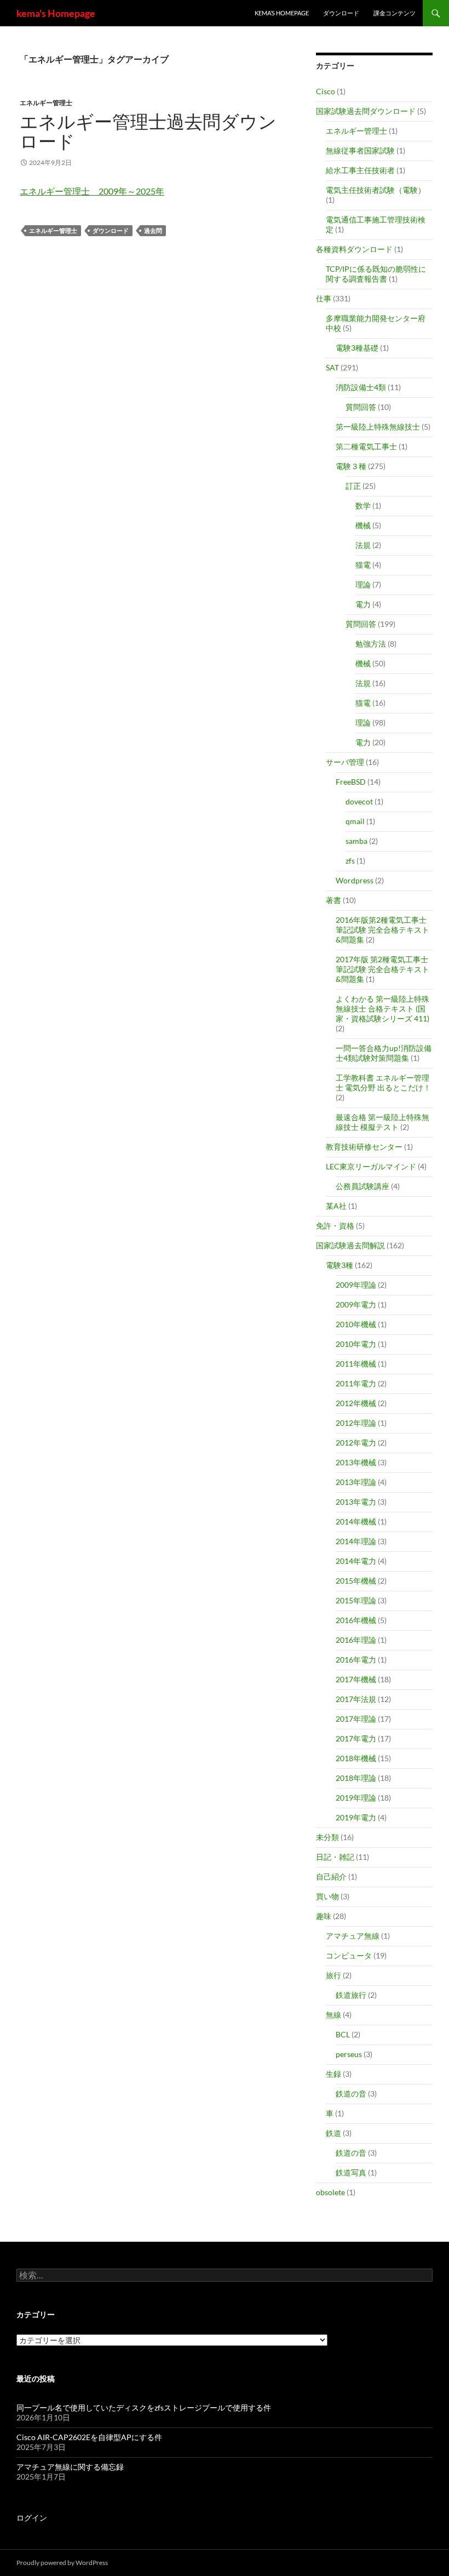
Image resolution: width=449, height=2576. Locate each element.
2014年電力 (356, 1561)
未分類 (327, 1837)
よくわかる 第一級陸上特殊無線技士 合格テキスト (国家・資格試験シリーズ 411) (382, 1009)
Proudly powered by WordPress (62, 2563)
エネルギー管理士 (46, 103)
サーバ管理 (345, 762)
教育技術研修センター (364, 1147)
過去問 (153, 230)
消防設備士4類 (361, 387)
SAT (332, 367)
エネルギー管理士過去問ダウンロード (148, 131)
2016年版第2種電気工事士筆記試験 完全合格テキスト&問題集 (382, 930)
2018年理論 (356, 1778)
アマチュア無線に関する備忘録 (70, 2467)
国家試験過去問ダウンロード (366, 111)
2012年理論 (356, 1423)
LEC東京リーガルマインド (371, 1166)
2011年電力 (356, 1383)
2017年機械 (356, 1679)
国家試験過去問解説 (350, 1245)
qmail (355, 821)
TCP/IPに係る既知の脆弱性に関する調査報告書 (376, 274)
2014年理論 (356, 1541)
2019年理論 (356, 1798)
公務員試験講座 (362, 1186)
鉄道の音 (351, 2094)
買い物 (327, 1896)
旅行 (333, 1975)
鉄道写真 (351, 2172)
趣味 (324, 1916)
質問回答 (361, 407)
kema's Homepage (56, 13)
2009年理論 (356, 1285)
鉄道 (333, 2133)
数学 (363, 506)
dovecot (359, 801)
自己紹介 (331, 1877)
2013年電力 (356, 1502)
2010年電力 (356, 1344)
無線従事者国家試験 (360, 150)
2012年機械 (356, 1403)
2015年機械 (356, 1581)
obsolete (330, 2192)
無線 (333, 2015)
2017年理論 (356, 1719)
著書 (333, 900)
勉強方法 (371, 644)
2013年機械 (356, 1462)
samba (356, 841)
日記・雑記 (335, 1857)
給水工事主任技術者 (360, 170)
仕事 (324, 298)
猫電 (363, 565)
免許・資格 (335, 1226)
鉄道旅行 (351, 1995)
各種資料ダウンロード (354, 249)
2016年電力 (356, 1660)
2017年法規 (356, 1699)
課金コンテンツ (395, 13)
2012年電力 (356, 1443)
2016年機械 (356, 1620)
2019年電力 (356, 1817)
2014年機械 (356, 1521)
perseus (349, 2054)
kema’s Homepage (282, 13)
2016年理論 (356, 1640)
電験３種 (351, 466)
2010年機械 (356, 1324)
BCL (343, 2034)
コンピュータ (349, 1955)
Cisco (326, 91)
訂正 (353, 486)
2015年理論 (356, 1600)
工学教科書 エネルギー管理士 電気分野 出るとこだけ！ (383, 1083)
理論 (363, 584)
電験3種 (339, 1265)
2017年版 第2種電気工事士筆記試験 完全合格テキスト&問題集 (382, 969)
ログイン (32, 2518)
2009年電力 (356, 1304)
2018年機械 (356, 1758)
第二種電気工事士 (366, 446)
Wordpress (355, 880)
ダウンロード (341, 13)
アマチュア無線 (353, 1936)
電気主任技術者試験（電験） (376, 190)
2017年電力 (356, 1738)
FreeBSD (351, 782)
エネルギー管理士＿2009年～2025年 (92, 191)
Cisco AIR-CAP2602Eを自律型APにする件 (89, 2437)
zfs (350, 861)
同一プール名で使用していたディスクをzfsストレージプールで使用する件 (144, 2407)
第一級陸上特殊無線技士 (378, 427)
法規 (363, 545)
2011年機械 (356, 1364)
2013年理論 (356, 1482)
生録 (333, 2074)
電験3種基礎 (357, 348)
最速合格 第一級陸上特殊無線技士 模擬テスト (382, 1122)
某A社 (336, 1206)
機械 (363, 525)
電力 (363, 604)
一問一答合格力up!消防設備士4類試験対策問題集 (384, 1053)
